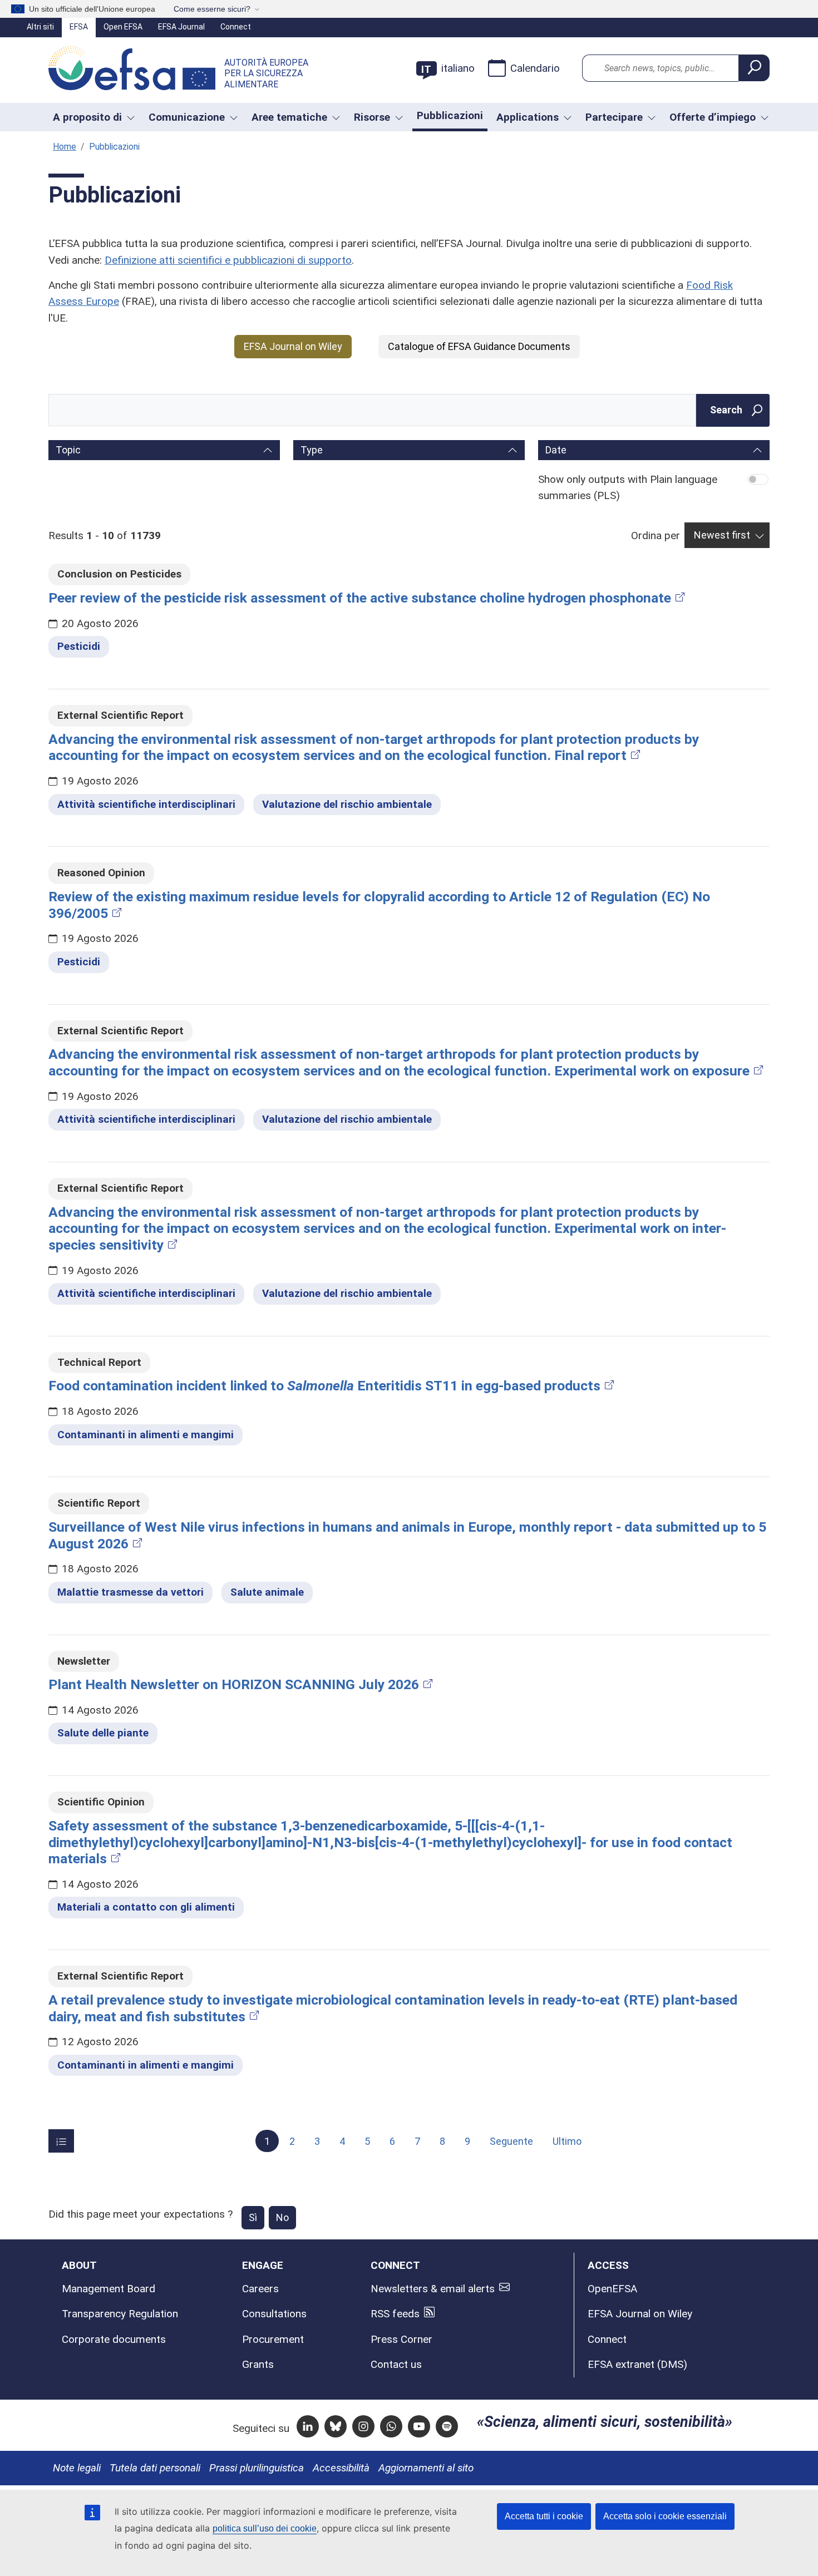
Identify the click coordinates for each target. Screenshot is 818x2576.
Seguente (511, 2141)
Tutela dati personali (155, 2468)
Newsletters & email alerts (433, 2289)
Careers (260, 2289)
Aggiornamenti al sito (426, 2468)
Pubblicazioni (450, 115)
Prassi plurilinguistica (257, 2468)
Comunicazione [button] (187, 117)
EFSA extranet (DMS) (637, 2364)
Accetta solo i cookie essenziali (665, 2516)
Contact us (396, 2364)
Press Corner (401, 2339)
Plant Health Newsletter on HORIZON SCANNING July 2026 (234, 1684)
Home (65, 147)
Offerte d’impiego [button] (713, 117)
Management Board (109, 2289)
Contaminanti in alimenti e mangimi (146, 1435)
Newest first (722, 535)
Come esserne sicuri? (212, 9)
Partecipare (614, 117)
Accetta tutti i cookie (544, 2516)
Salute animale (267, 1592)
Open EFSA (123, 27)
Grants (258, 2364)
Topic (68, 450)
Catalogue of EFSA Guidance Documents (479, 346)
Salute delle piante (103, 1733)
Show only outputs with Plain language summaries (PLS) (628, 487)
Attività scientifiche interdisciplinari (146, 804)
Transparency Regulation (120, 2314)
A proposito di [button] (87, 117)
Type (312, 450)
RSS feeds (395, 2314)
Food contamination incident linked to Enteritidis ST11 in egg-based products (324, 1386)
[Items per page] (61, 2141)
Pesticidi (79, 646)
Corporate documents (114, 2339)
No (282, 2217)
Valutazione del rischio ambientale (347, 804)
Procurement (273, 2339)
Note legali (77, 2468)
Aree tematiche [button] (289, 117)
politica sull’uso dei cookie (265, 2528)
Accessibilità (341, 2468)
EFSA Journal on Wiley (293, 346)
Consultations (274, 2314)
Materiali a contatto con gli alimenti (146, 1907)
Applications (528, 117)
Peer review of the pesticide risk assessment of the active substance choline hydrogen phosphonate (360, 598)
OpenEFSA (612, 2289)
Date (556, 450)
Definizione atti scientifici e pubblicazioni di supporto (228, 260)
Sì (253, 2217)
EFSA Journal (181, 27)
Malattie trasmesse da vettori (130, 1592)
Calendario (535, 68)
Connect (236, 27)
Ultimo (567, 2141)
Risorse (372, 117)
